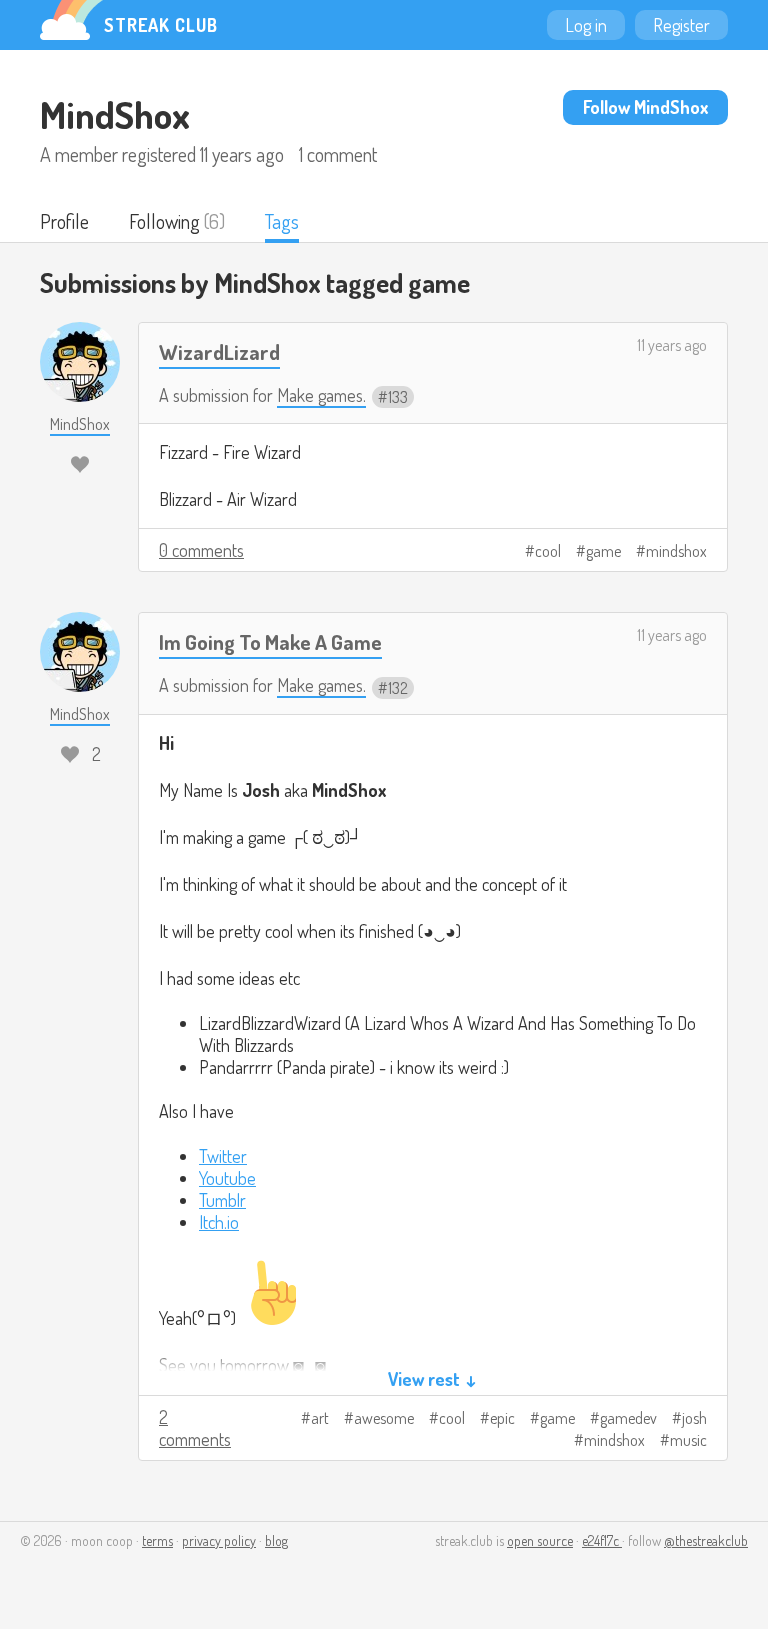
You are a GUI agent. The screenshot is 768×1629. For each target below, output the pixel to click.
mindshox (676, 551)
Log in (586, 25)
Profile (64, 221)
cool (548, 551)
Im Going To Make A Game (270, 641)
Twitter (223, 1156)
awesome (384, 1418)
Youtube (227, 1178)
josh (694, 1418)
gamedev (628, 1418)
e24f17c (602, 1540)
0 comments (201, 550)
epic (502, 1418)
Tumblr (222, 1200)
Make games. (321, 395)
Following (164, 221)
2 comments (195, 1428)
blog (276, 1540)
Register (681, 25)
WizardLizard (219, 351)
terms (157, 1540)
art (320, 1418)
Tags (282, 221)
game (603, 551)
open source (540, 1540)
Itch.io (219, 1222)
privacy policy (219, 1540)
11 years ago (672, 345)
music (688, 1440)
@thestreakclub (706, 1540)
